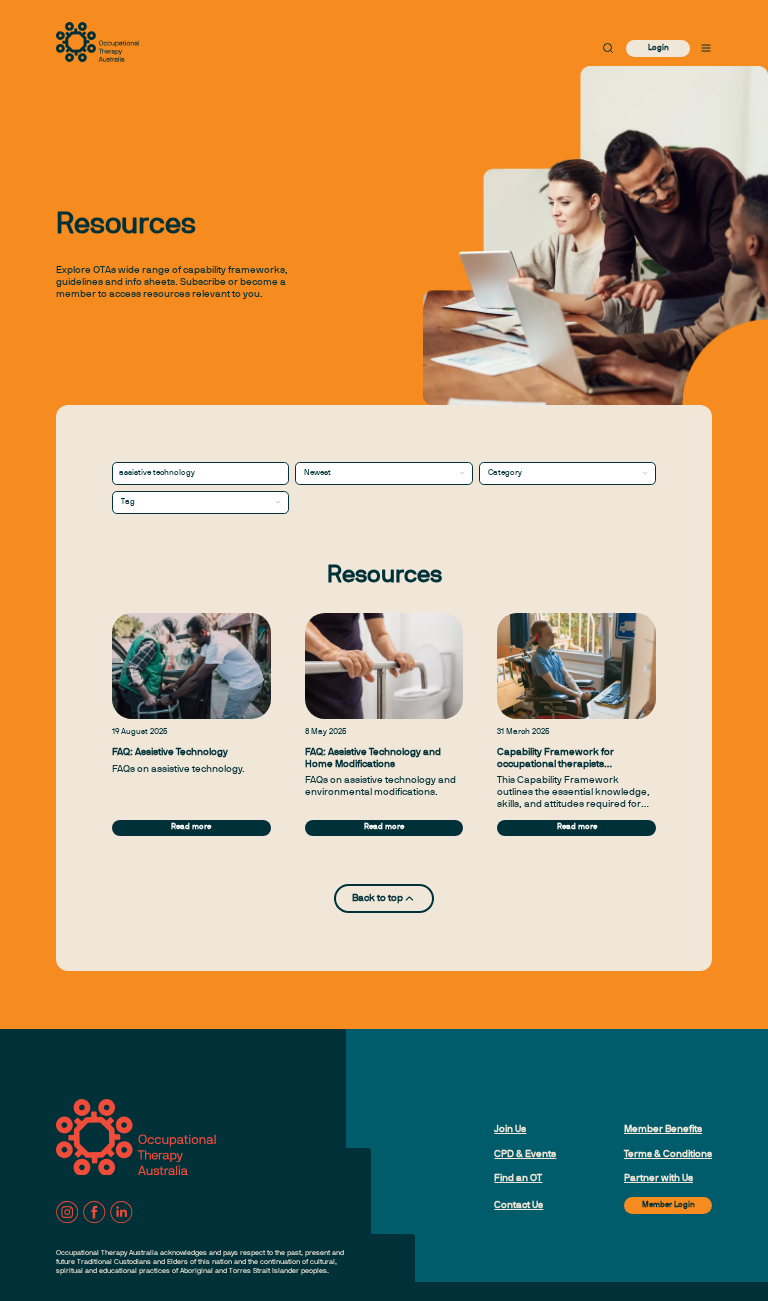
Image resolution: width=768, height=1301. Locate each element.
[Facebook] (94, 1212)
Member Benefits (663, 1129)
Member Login (668, 1205)
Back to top (377, 898)
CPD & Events (525, 1154)
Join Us (510, 1129)
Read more (191, 827)
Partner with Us (658, 1178)
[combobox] (383, 473)
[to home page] (97, 42)
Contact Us (518, 1205)
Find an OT (518, 1178)
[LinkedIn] (121, 1212)
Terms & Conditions (668, 1154)
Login (658, 48)
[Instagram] (67, 1212)
